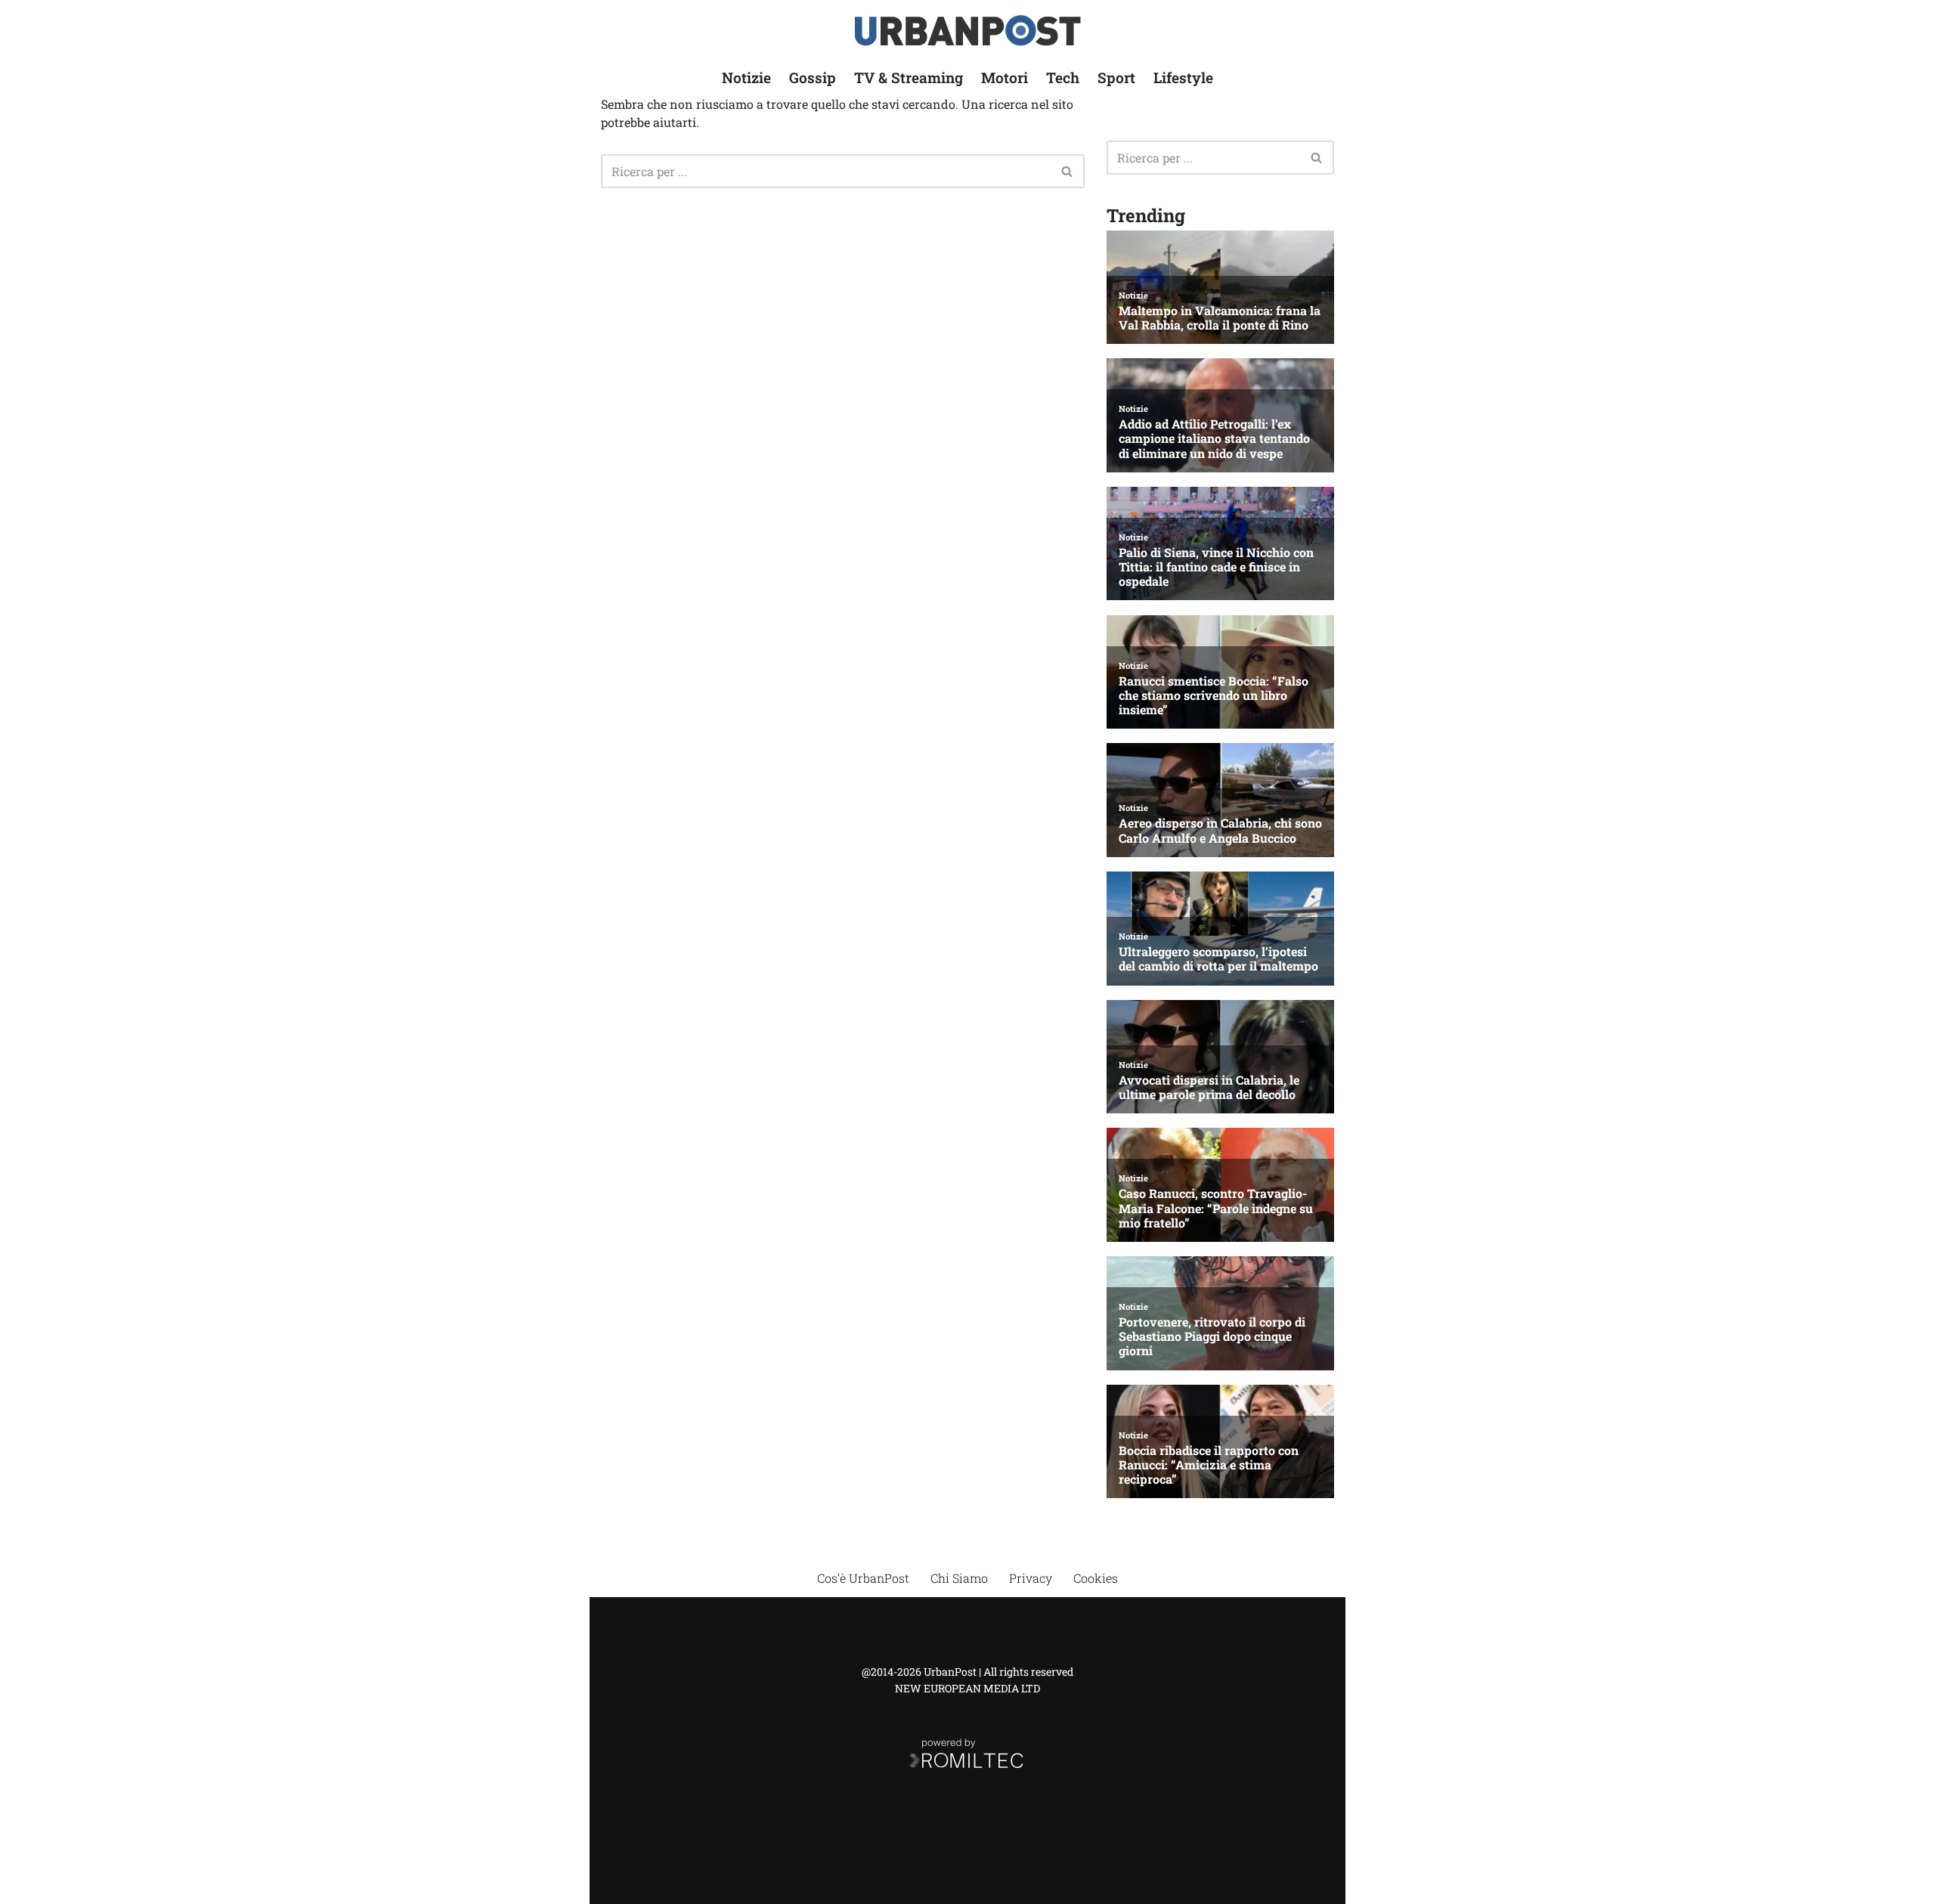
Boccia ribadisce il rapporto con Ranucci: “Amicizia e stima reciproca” (1209, 1465)
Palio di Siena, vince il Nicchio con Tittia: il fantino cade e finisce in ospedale (1216, 567)
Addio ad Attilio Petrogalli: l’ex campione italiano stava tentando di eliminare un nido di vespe (1214, 438)
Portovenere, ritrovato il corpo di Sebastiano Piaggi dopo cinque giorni (1212, 1336)
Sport (1116, 77)
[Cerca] (1068, 171)
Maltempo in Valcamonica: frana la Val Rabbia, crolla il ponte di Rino (1220, 317)
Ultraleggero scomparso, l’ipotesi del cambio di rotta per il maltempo (1218, 958)
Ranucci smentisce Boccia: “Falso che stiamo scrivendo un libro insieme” (1214, 695)
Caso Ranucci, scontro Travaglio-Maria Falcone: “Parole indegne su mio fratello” (1216, 1208)
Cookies (1096, 1578)
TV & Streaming (909, 77)
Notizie (746, 77)
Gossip (813, 77)
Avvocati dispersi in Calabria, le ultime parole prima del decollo (1209, 1087)
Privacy (1031, 1578)
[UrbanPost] (968, 31)
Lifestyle (1183, 77)
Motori (1005, 77)
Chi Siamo (959, 1578)
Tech (1063, 77)
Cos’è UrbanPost (863, 1578)
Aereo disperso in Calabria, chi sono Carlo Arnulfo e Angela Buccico (1220, 830)
